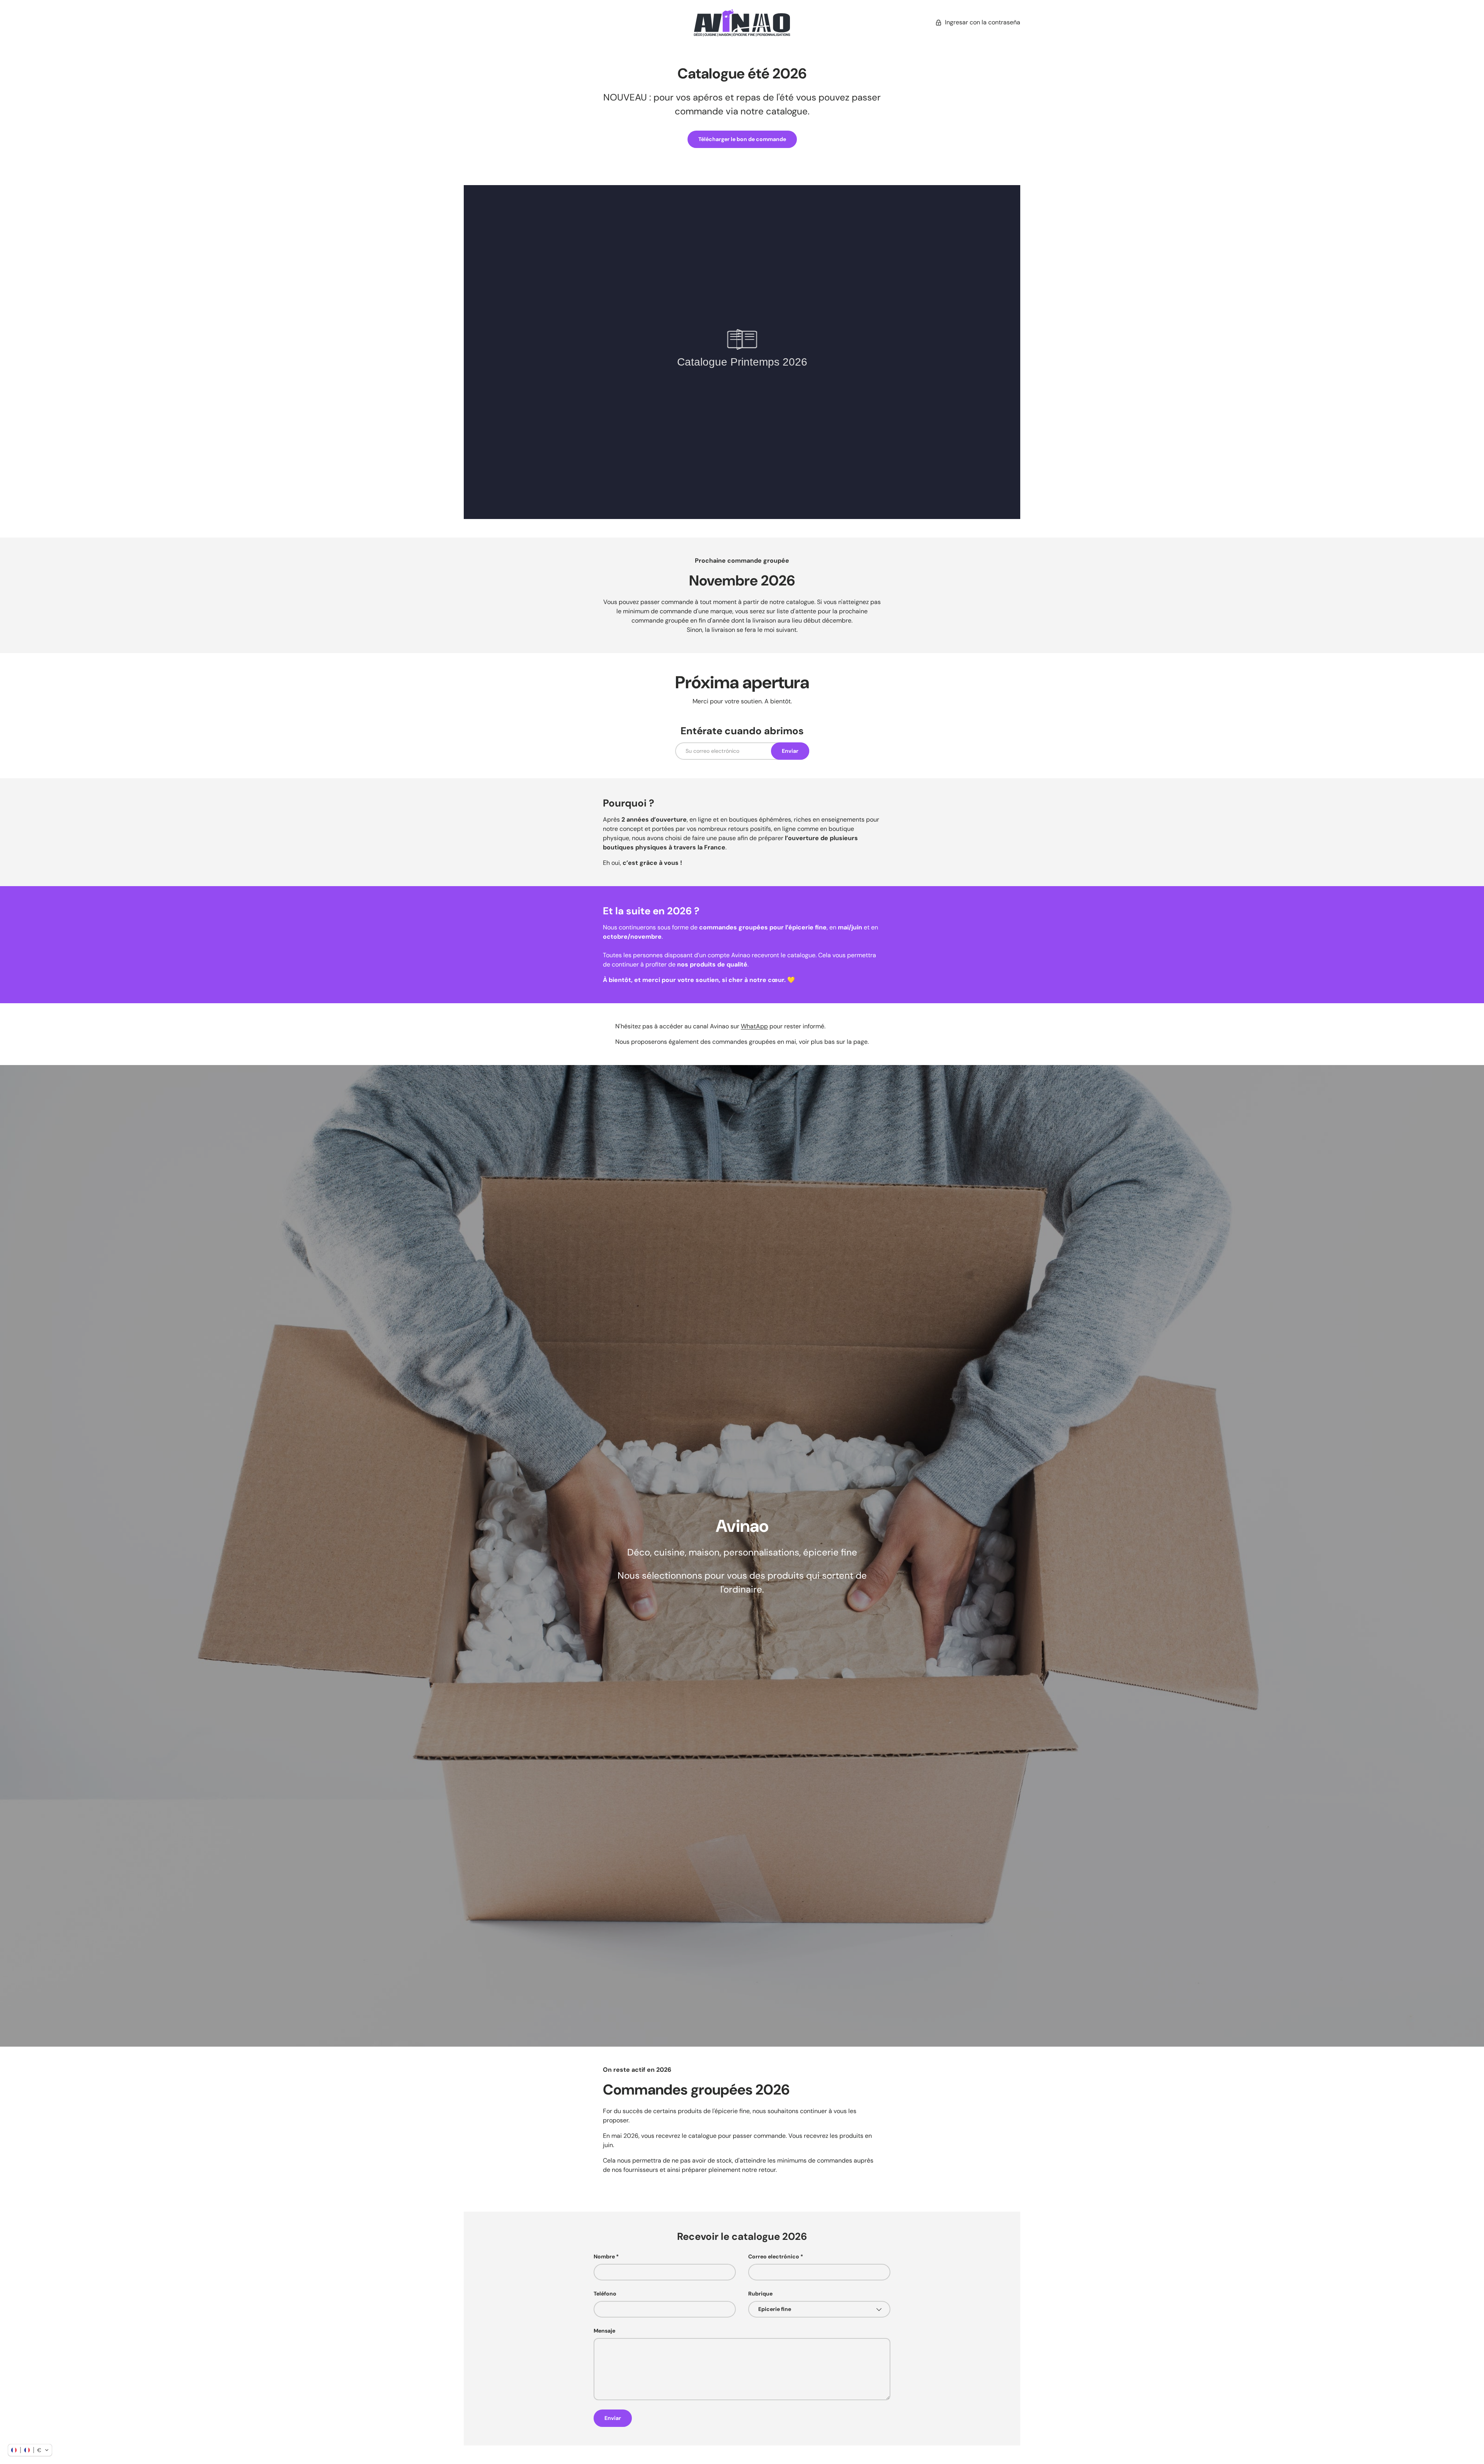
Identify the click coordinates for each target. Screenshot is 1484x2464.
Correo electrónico (774, 2256)
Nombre (604, 2256)
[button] (30, 2450)
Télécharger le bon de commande (742, 139)
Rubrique (760, 2294)
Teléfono (605, 2294)
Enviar (790, 751)
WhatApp (754, 1026)
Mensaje (604, 2331)
